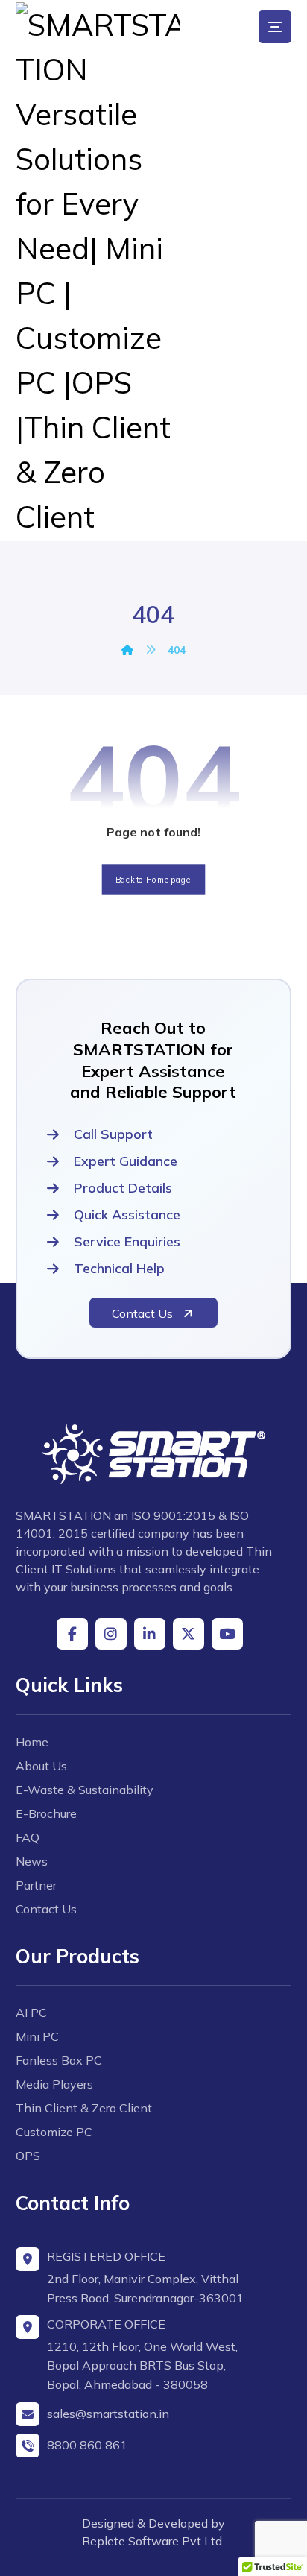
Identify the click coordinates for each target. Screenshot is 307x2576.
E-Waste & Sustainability (85, 1790)
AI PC (31, 2012)
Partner (36, 1885)
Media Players (54, 2084)
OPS (28, 2156)
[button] (275, 27)
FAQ (28, 1837)
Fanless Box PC (59, 2060)
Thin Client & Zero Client (84, 2108)
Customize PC (54, 2132)
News (32, 1861)
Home (32, 1742)
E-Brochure (46, 1813)
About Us (41, 1766)
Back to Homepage (154, 880)
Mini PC (37, 2036)
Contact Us (46, 1909)
